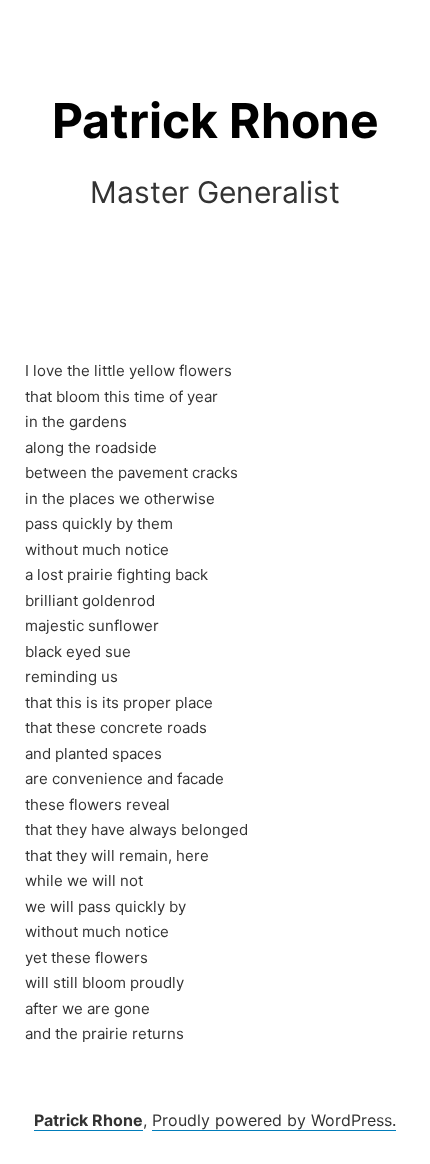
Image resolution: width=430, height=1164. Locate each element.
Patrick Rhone (215, 120)
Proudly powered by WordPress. (274, 1120)
